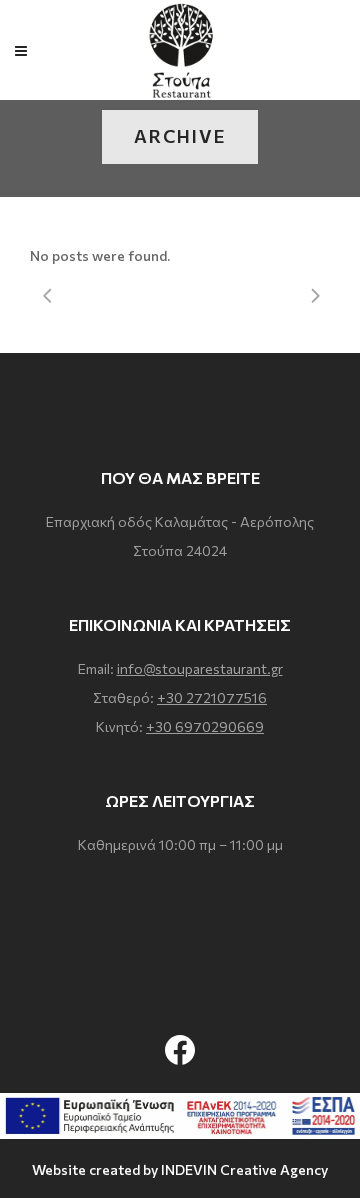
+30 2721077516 (212, 697)
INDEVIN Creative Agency (244, 1169)
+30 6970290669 (205, 726)
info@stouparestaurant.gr (200, 668)
